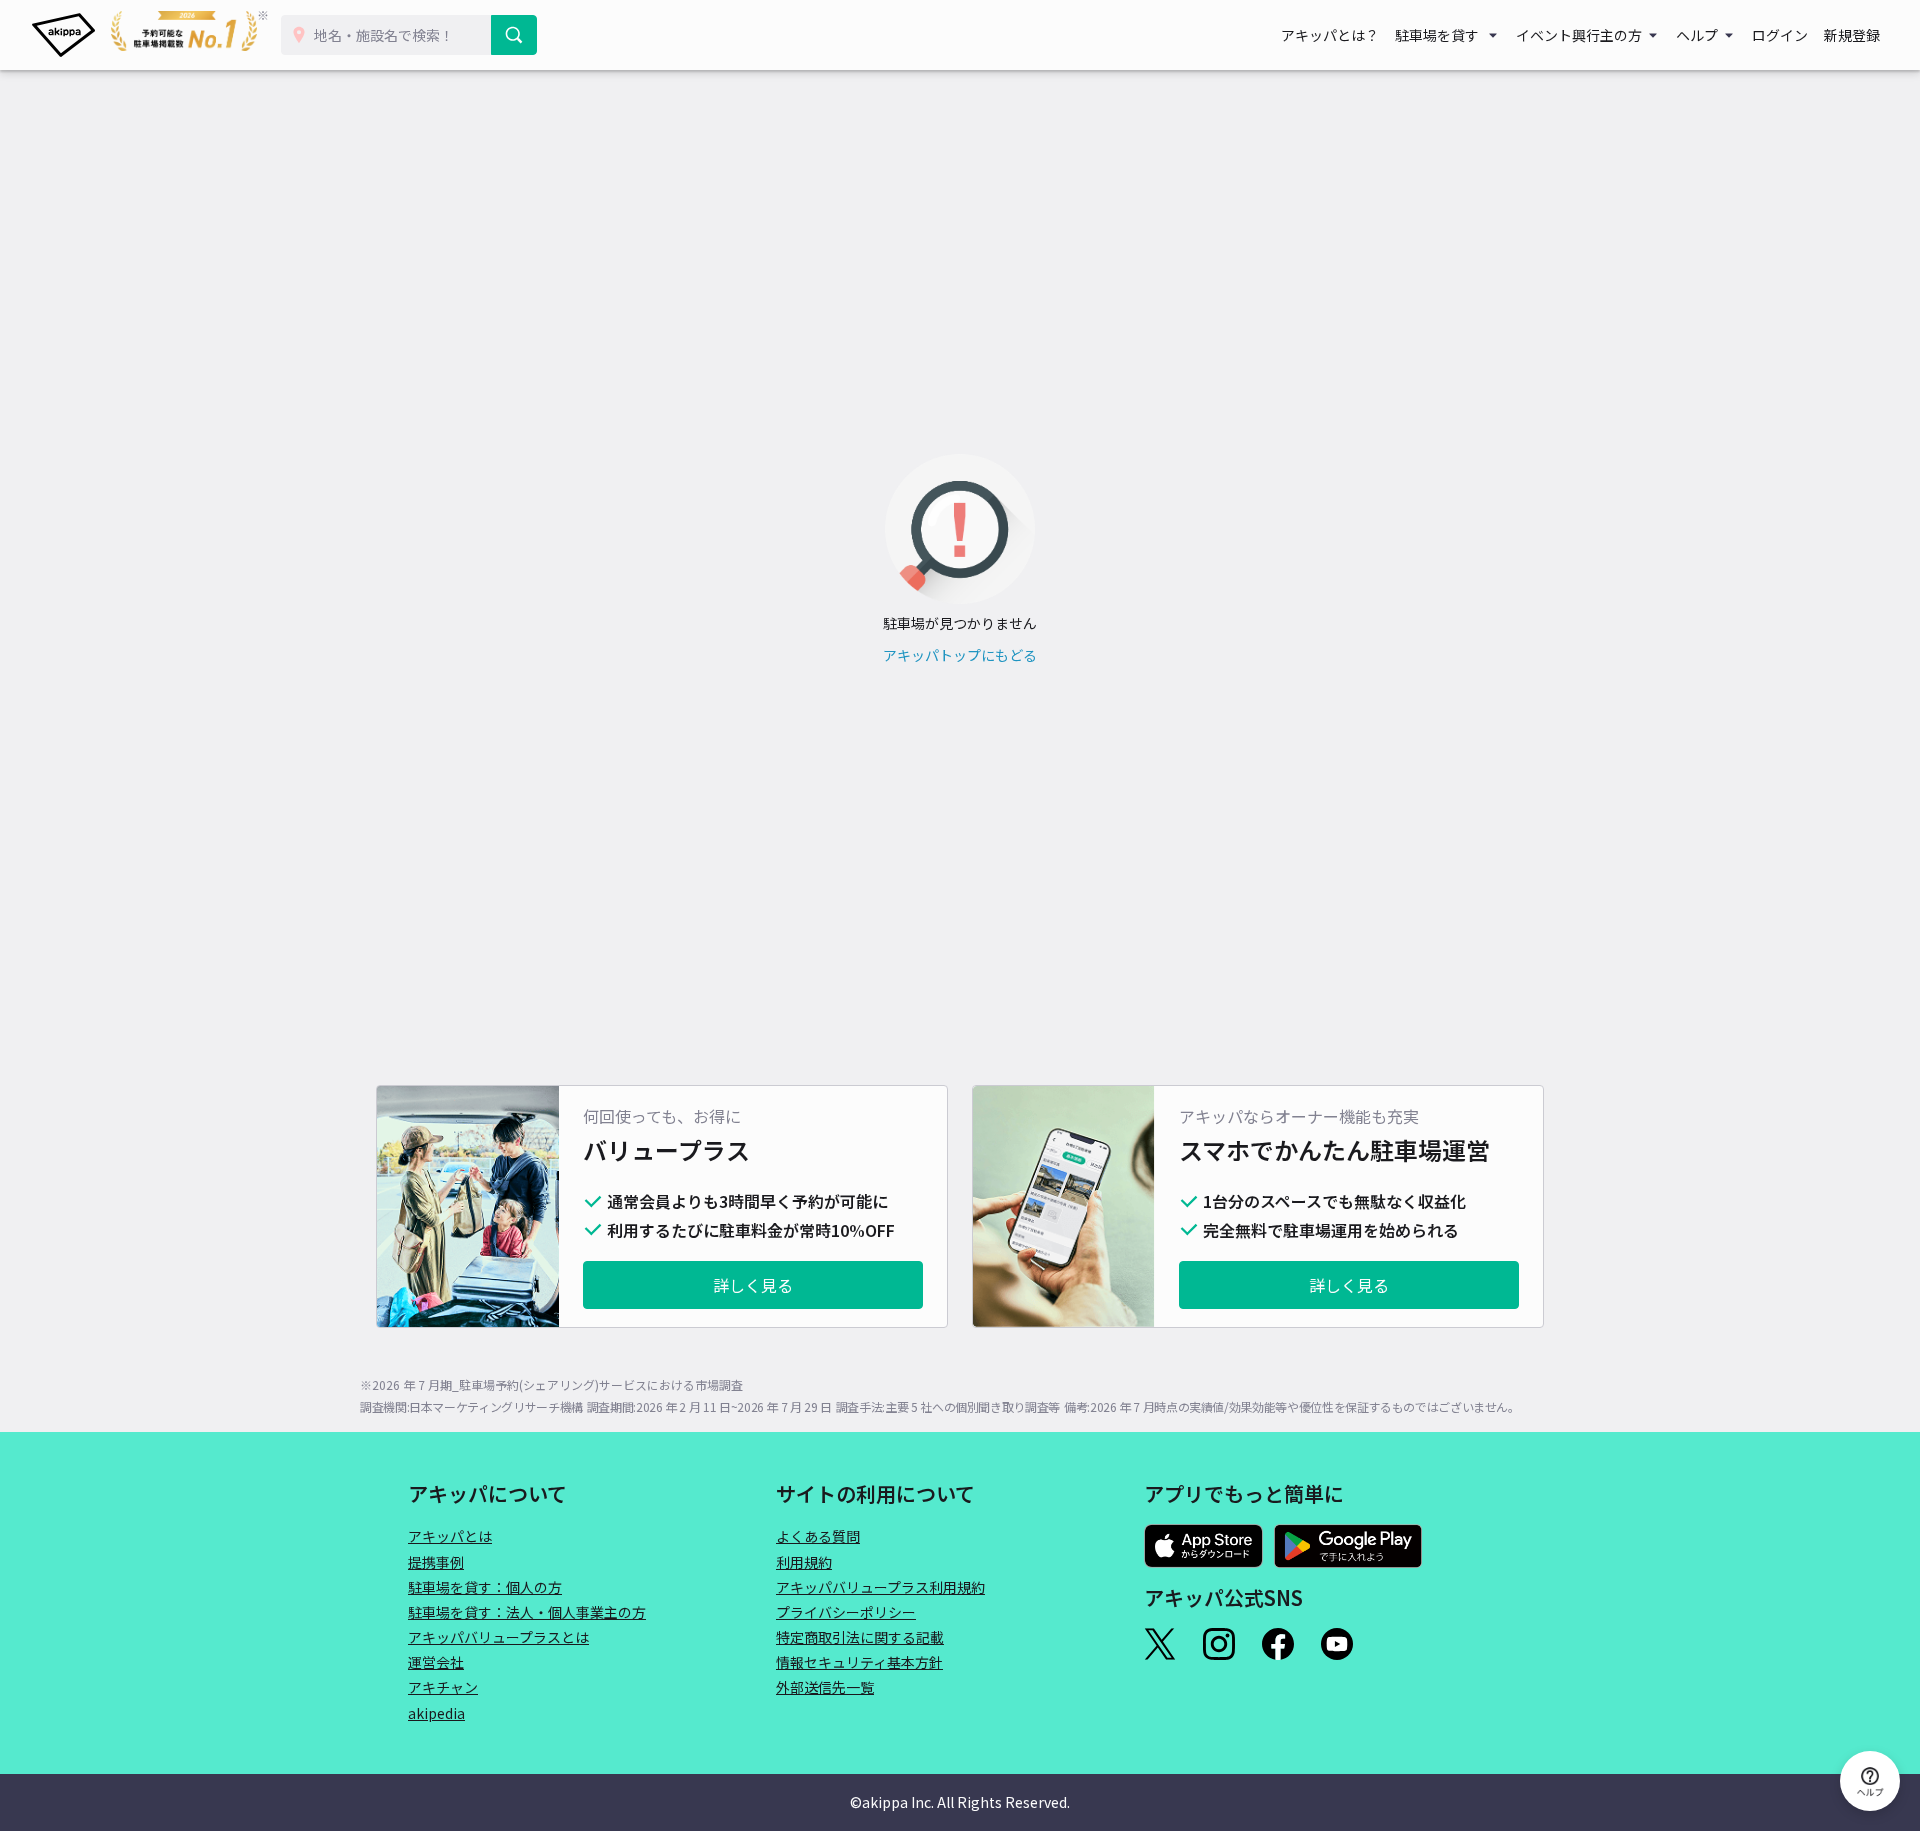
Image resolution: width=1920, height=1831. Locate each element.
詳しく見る (753, 1285)
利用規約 (804, 1562)
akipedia (436, 1713)
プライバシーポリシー (846, 1612)
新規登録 (1852, 35)
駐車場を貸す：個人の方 (485, 1587)
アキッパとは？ (1330, 35)
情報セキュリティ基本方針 (859, 1662)
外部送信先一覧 (825, 1687)
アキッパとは (450, 1536)
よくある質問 (818, 1536)
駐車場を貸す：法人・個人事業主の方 (527, 1612)
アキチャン (443, 1687)
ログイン (1780, 35)
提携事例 (436, 1562)
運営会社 (436, 1662)
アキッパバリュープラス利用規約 (880, 1587)
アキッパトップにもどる (960, 655)
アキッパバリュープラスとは (498, 1637)
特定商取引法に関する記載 (860, 1637)
